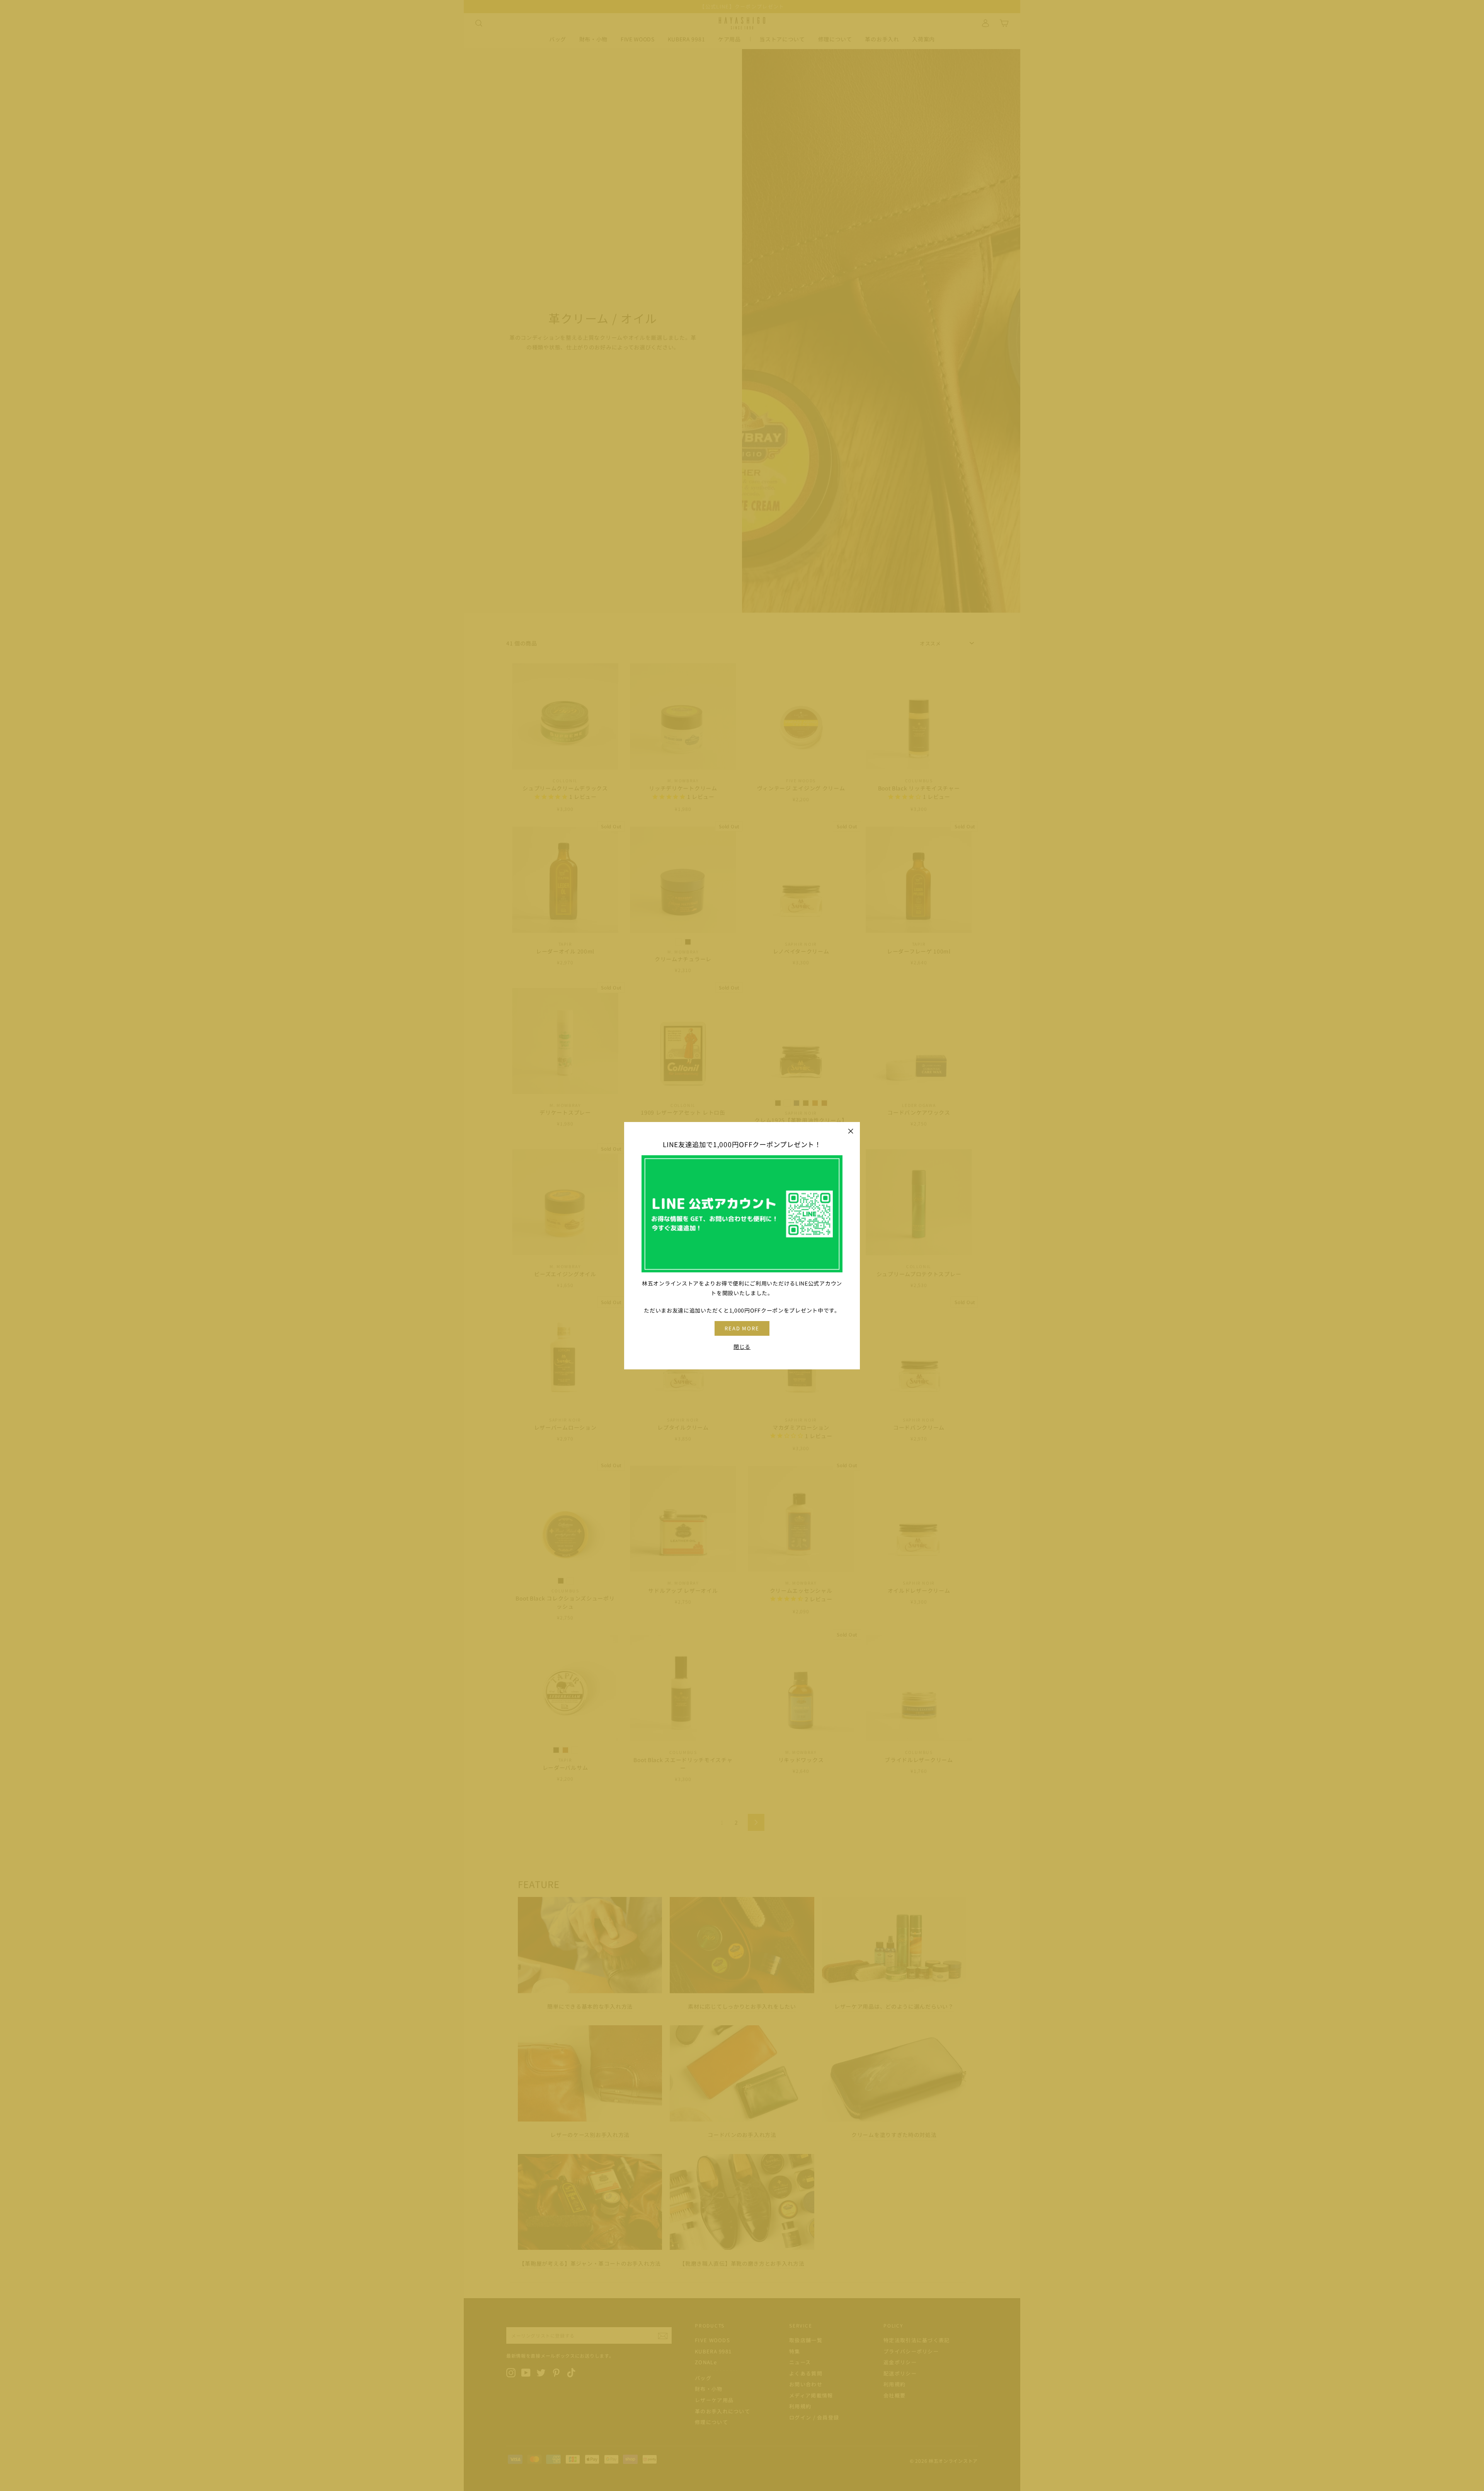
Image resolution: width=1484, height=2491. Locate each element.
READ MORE (742, 1328)
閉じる (742, 1346)
